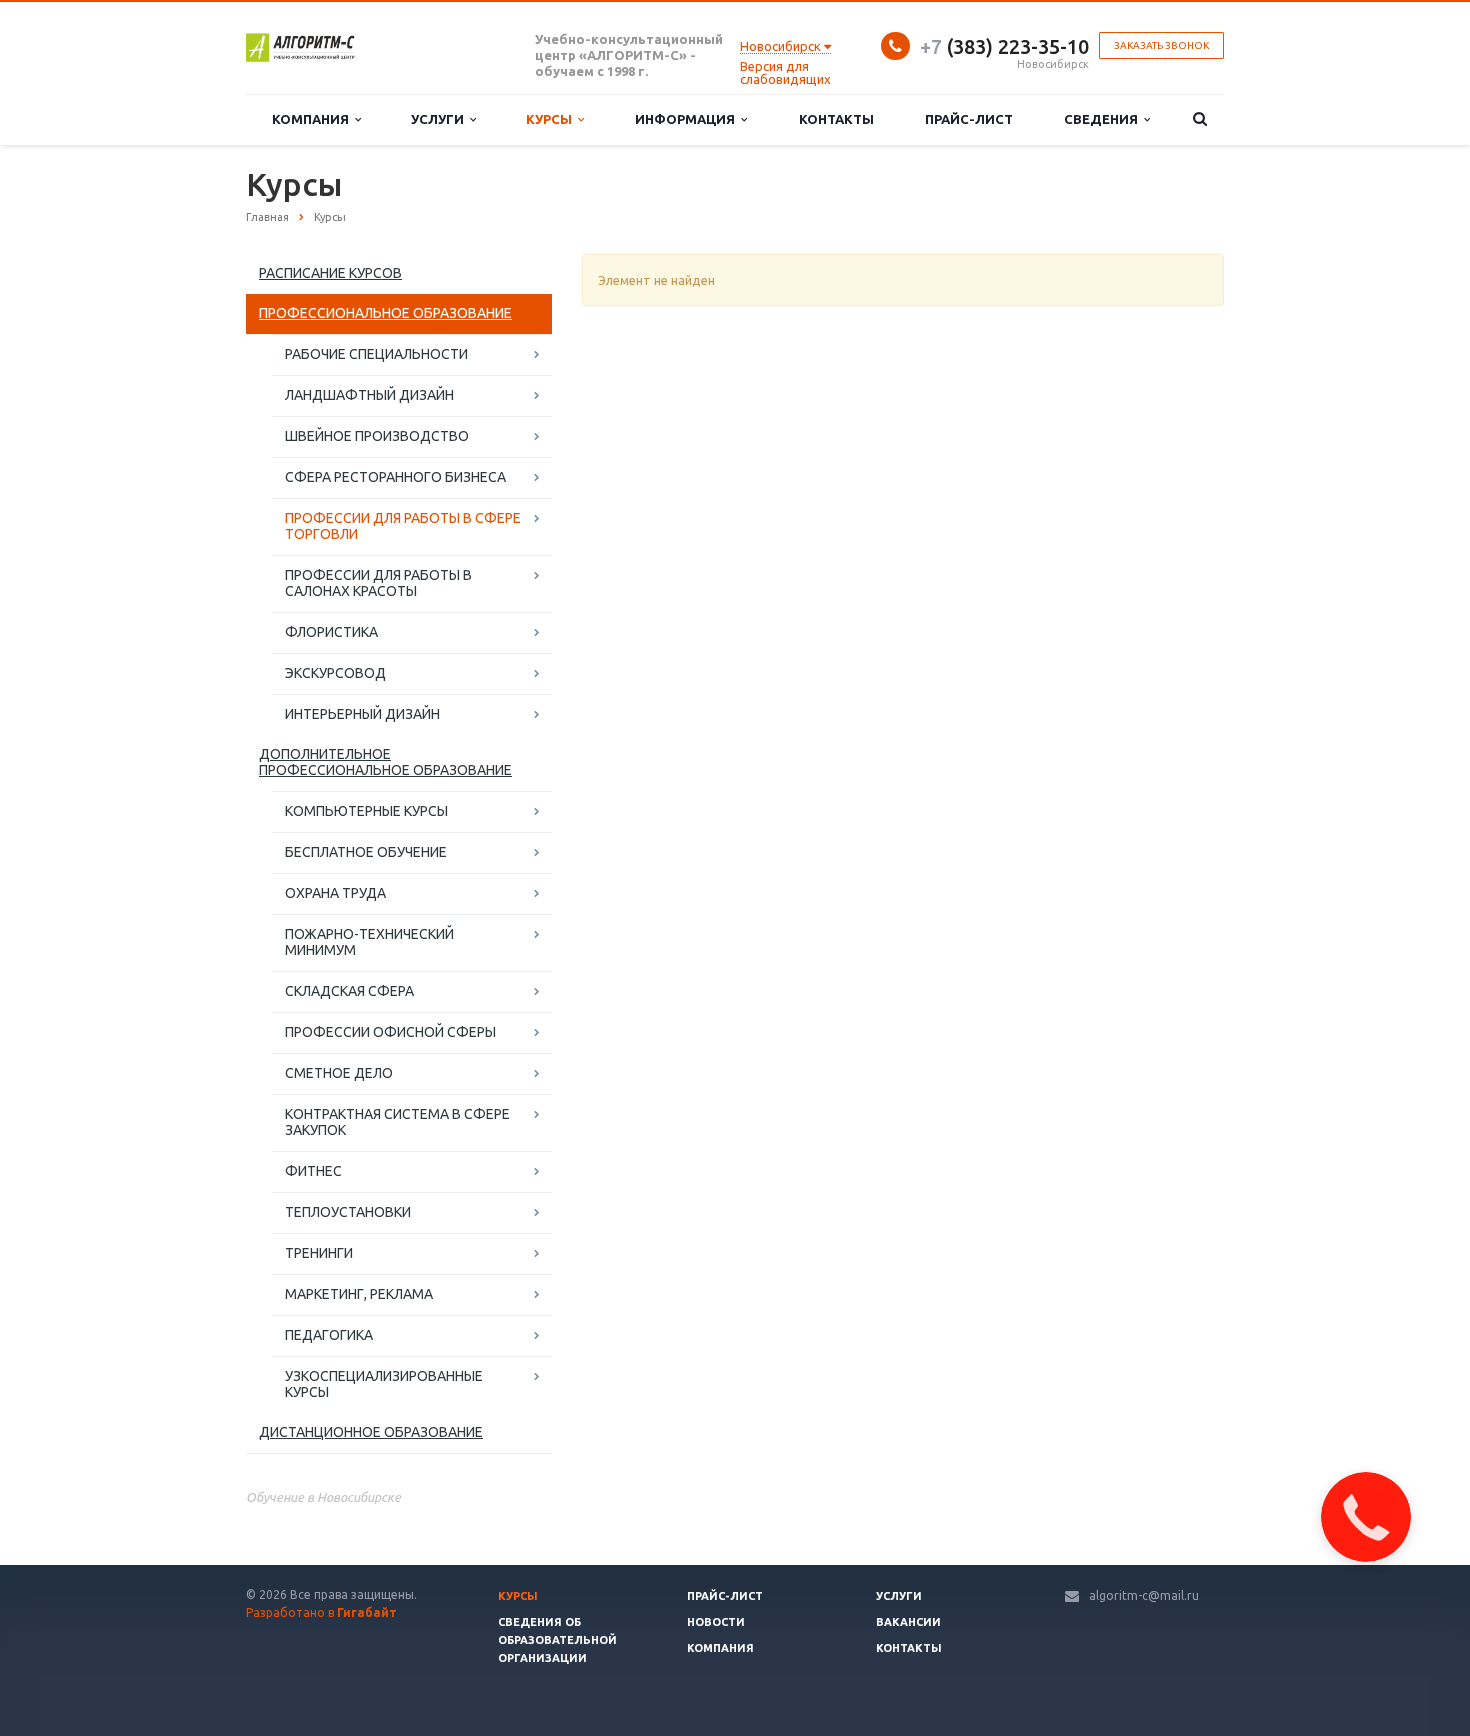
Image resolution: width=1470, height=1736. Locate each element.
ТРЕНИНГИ (319, 1253)
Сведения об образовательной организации (557, 1640)
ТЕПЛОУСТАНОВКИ (348, 1212)
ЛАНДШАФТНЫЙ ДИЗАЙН (369, 395)
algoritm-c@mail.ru (1144, 1595)
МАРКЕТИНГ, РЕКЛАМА (359, 1294)
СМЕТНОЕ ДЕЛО (339, 1073)
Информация (688, 119)
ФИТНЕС (313, 1171)
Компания (313, 119)
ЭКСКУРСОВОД (335, 673)
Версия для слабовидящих (785, 72)
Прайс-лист (969, 119)
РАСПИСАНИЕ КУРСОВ (330, 273)
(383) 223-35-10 (1004, 46)
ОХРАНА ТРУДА (335, 893)
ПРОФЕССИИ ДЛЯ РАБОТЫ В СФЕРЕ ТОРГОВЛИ (403, 526)
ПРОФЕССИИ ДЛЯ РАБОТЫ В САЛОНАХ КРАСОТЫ (378, 583)
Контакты (836, 119)
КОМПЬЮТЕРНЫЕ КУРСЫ (366, 811)
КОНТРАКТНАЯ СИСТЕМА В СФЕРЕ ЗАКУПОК (397, 1122)
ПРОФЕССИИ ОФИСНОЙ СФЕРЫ (390, 1032)
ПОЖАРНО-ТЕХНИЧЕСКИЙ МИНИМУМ (369, 942)
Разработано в (321, 1612)
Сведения (1104, 119)
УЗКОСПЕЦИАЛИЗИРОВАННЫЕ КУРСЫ (384, 1384)
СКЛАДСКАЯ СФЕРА (349, 991)
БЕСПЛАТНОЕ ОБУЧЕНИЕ (366, 852)
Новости (716, 1622)
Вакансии (908, 1622)
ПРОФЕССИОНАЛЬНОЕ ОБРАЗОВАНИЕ (385, 313)
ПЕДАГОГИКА (329, 1335)
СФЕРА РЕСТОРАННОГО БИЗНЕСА (395, 477)
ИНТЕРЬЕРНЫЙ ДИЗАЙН (362, 714)
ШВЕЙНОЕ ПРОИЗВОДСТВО (377, 436)
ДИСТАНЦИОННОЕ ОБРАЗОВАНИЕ (371, 1432)
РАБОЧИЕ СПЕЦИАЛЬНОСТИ (376, 354)
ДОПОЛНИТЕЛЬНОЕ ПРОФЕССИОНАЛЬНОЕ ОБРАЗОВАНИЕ (385, 762)
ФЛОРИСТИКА (331, 632)
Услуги (440, 119)
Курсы (552, 119)
